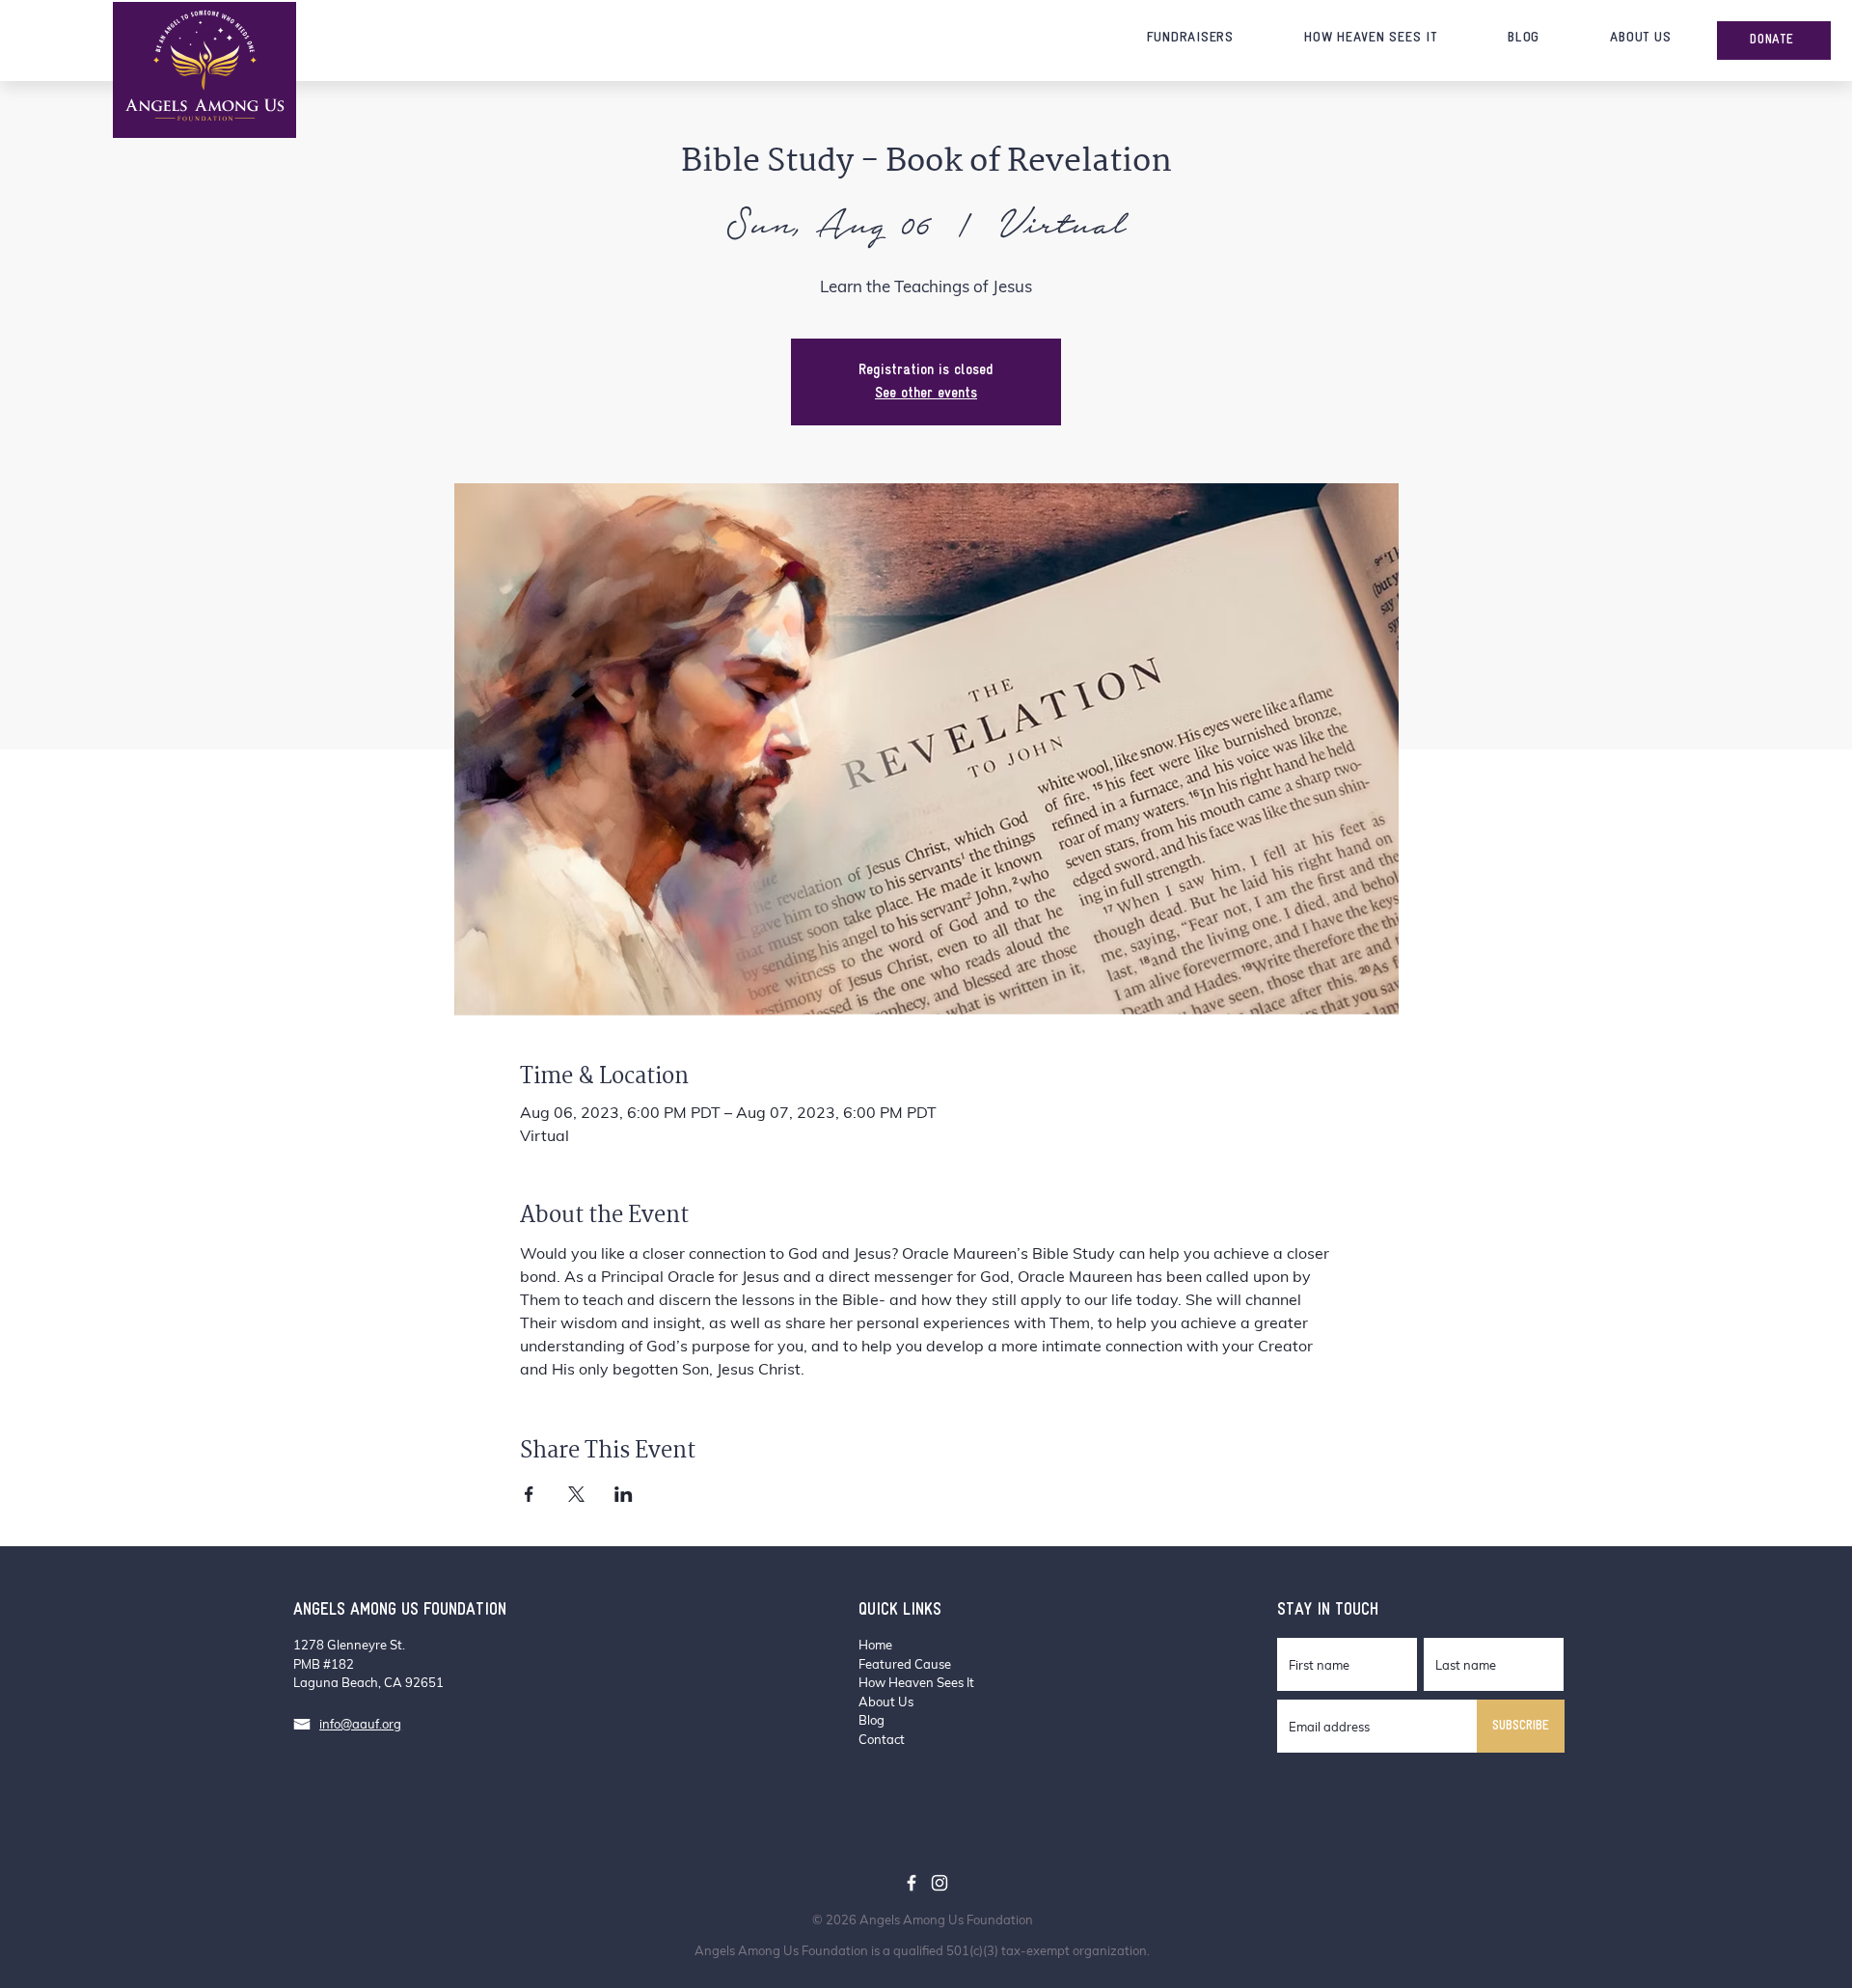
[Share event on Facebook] (529, 1494)
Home (875, 1645)
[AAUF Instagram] (940, 1883)
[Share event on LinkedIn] (624, 1494)
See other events (926, 394)
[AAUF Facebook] (912, 1883)
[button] (1190, 38)
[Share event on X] (576, 1494)
